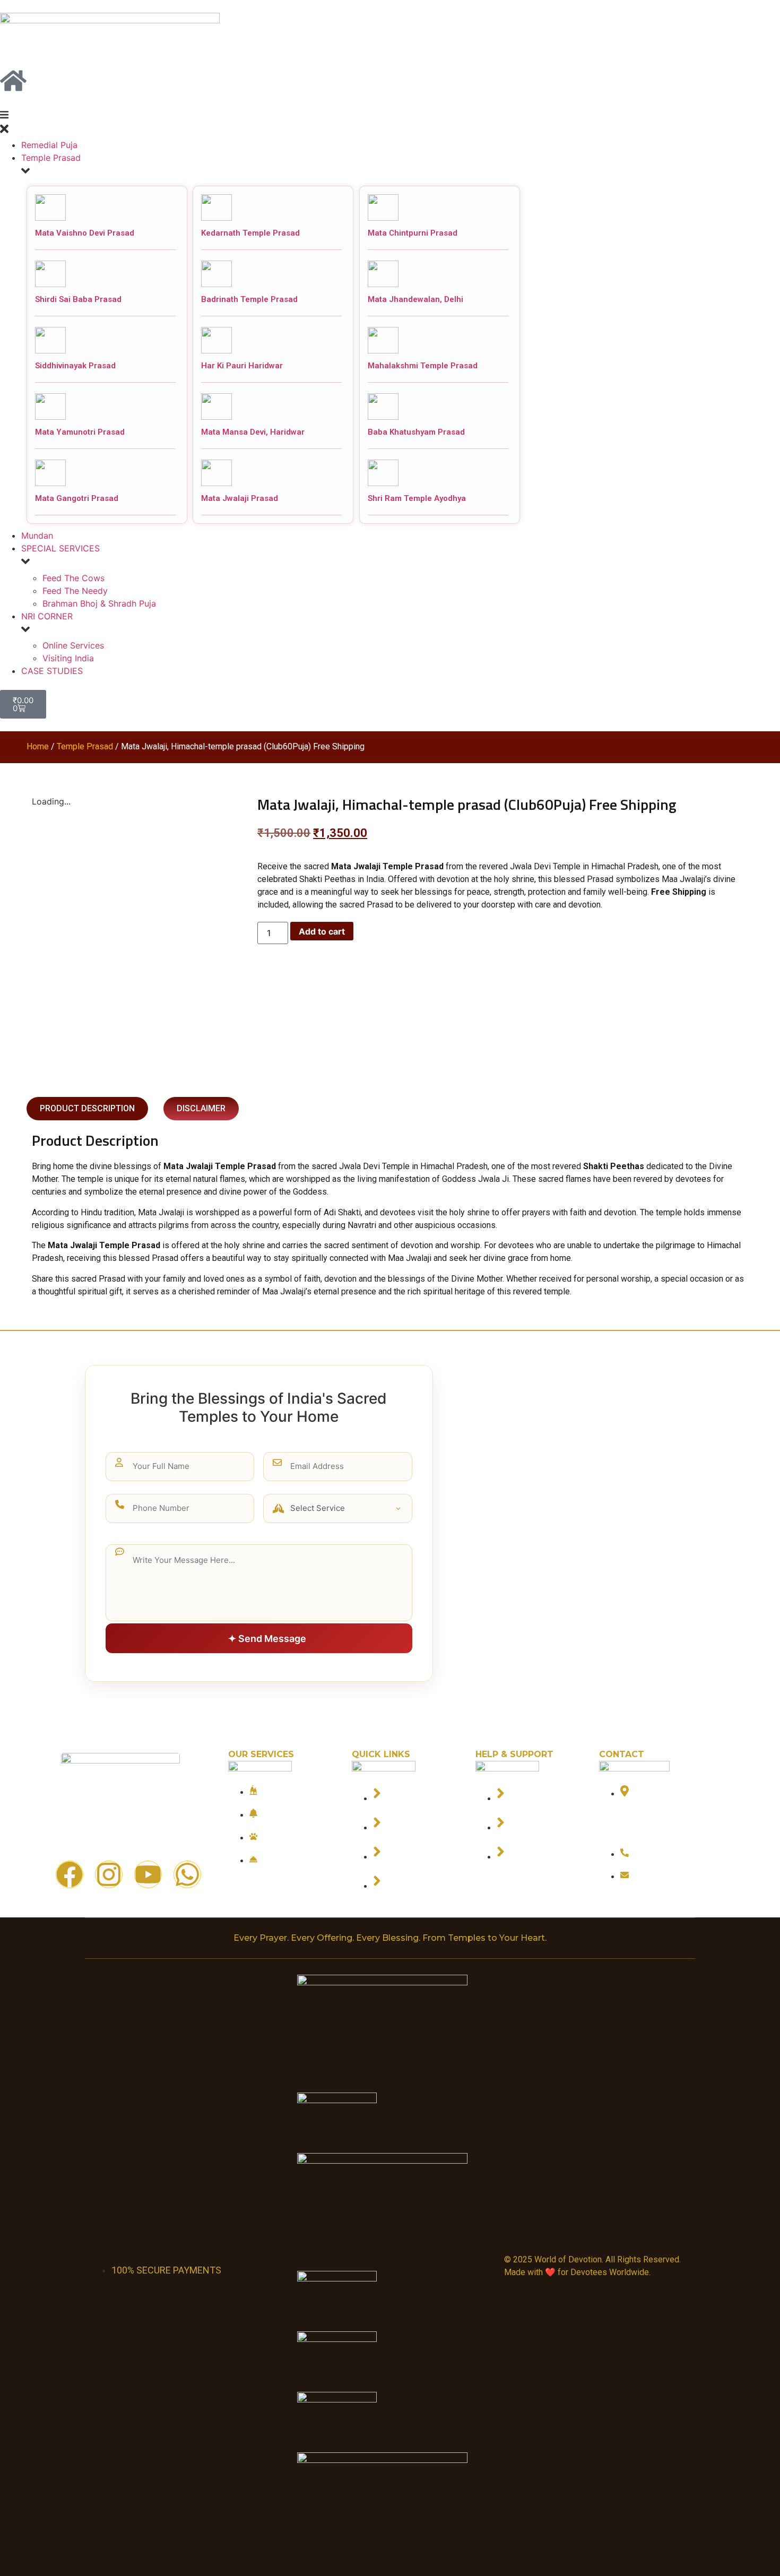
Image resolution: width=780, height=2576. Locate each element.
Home (38, 746)
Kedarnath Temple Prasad (250, 233)
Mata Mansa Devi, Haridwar (253, 432)
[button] (390, 124)
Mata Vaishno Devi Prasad (85, 233)
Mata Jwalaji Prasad (240, 498)
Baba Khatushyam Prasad (416, 432)
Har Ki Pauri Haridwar (242, 366)
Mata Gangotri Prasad (77, 498)
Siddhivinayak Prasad (75, 366)
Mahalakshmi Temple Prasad (423, 366)
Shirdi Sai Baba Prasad (78, 299)
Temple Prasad (85, 746)
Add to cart (322, 931)
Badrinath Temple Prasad (249, 299)
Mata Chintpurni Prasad (413, 233)
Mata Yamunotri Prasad (80, 432)
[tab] (87, 1109)
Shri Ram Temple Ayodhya (417, 498)
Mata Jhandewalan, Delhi (415, 299)
